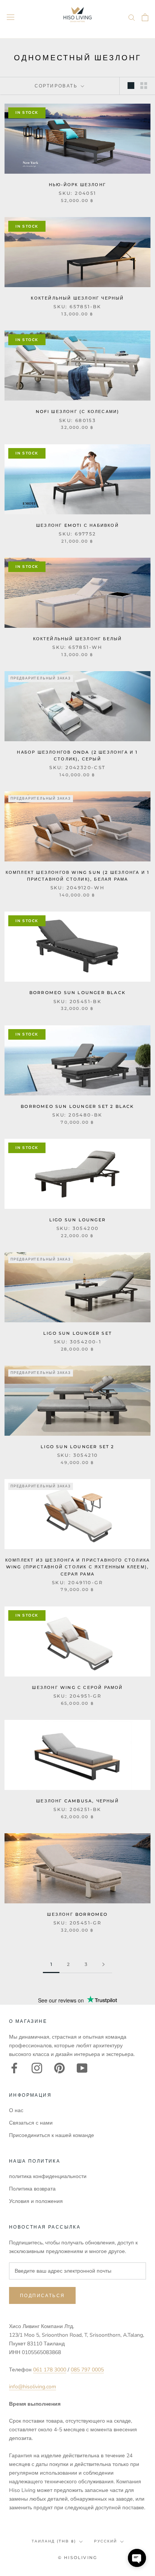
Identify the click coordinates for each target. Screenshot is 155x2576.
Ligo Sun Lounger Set (77, 1333)
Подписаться (42, 2295)
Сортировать (57, 86)
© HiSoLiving (77, 2558)
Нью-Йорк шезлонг (77, 185)
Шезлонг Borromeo (77, 1914)
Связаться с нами (31, 2123)
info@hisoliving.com (33, 2387)
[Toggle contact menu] (137, 2558)
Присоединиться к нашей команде (52, 2135)
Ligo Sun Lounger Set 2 (77, 1447)
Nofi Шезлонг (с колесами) (78, 411)
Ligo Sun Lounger (77, 1220)
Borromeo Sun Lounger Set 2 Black (77, 1106)
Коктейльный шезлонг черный (77, 298)
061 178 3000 (50, 2370)
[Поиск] (132, 17)
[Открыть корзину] (145, 17)
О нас (16, 2110)
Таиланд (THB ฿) (54, 2541)
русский (106, 2541)
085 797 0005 (87, 2370)
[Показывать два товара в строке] (144, 86)
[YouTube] (82, 2068)
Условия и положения (36, 2201)
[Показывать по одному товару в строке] (131, 86)
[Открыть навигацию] (11, 17)
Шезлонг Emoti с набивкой (77, 525)
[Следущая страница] (103, 1965)
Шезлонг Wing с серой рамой (77, 1687)
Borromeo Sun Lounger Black (77, 993)
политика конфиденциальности (48, 2176)
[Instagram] (37, 2068)
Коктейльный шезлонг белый (78, 639)
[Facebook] (14, 2068)
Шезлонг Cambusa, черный (77, 1801)
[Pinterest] (59, 2068)
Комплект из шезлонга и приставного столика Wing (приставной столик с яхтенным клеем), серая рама (77, 1567)
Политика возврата (32, 2189)
